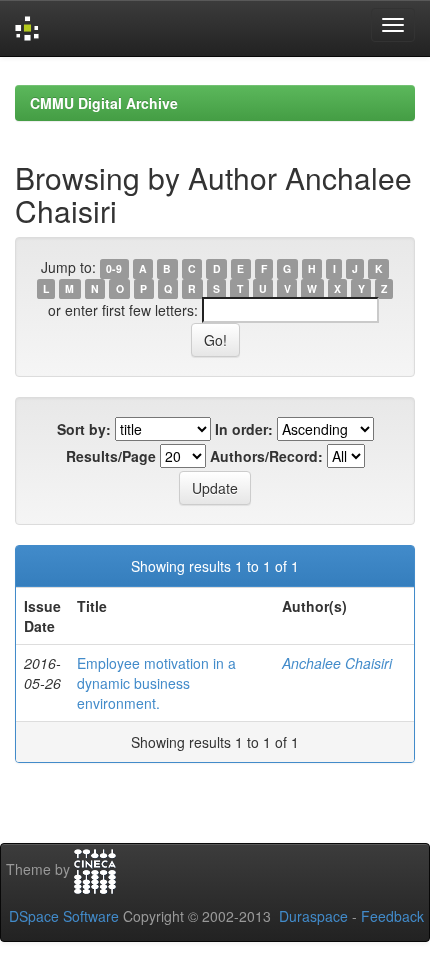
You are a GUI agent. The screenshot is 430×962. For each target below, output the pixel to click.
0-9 (114, 268)
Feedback (392, 916)
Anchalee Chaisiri (337, 663)
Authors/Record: (266, 456)
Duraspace (313, 916)
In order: (244, 429)
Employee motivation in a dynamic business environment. (156, 683)
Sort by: (84, 429)
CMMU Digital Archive (104, 103)
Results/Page (111, 456)
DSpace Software (64, 916)
